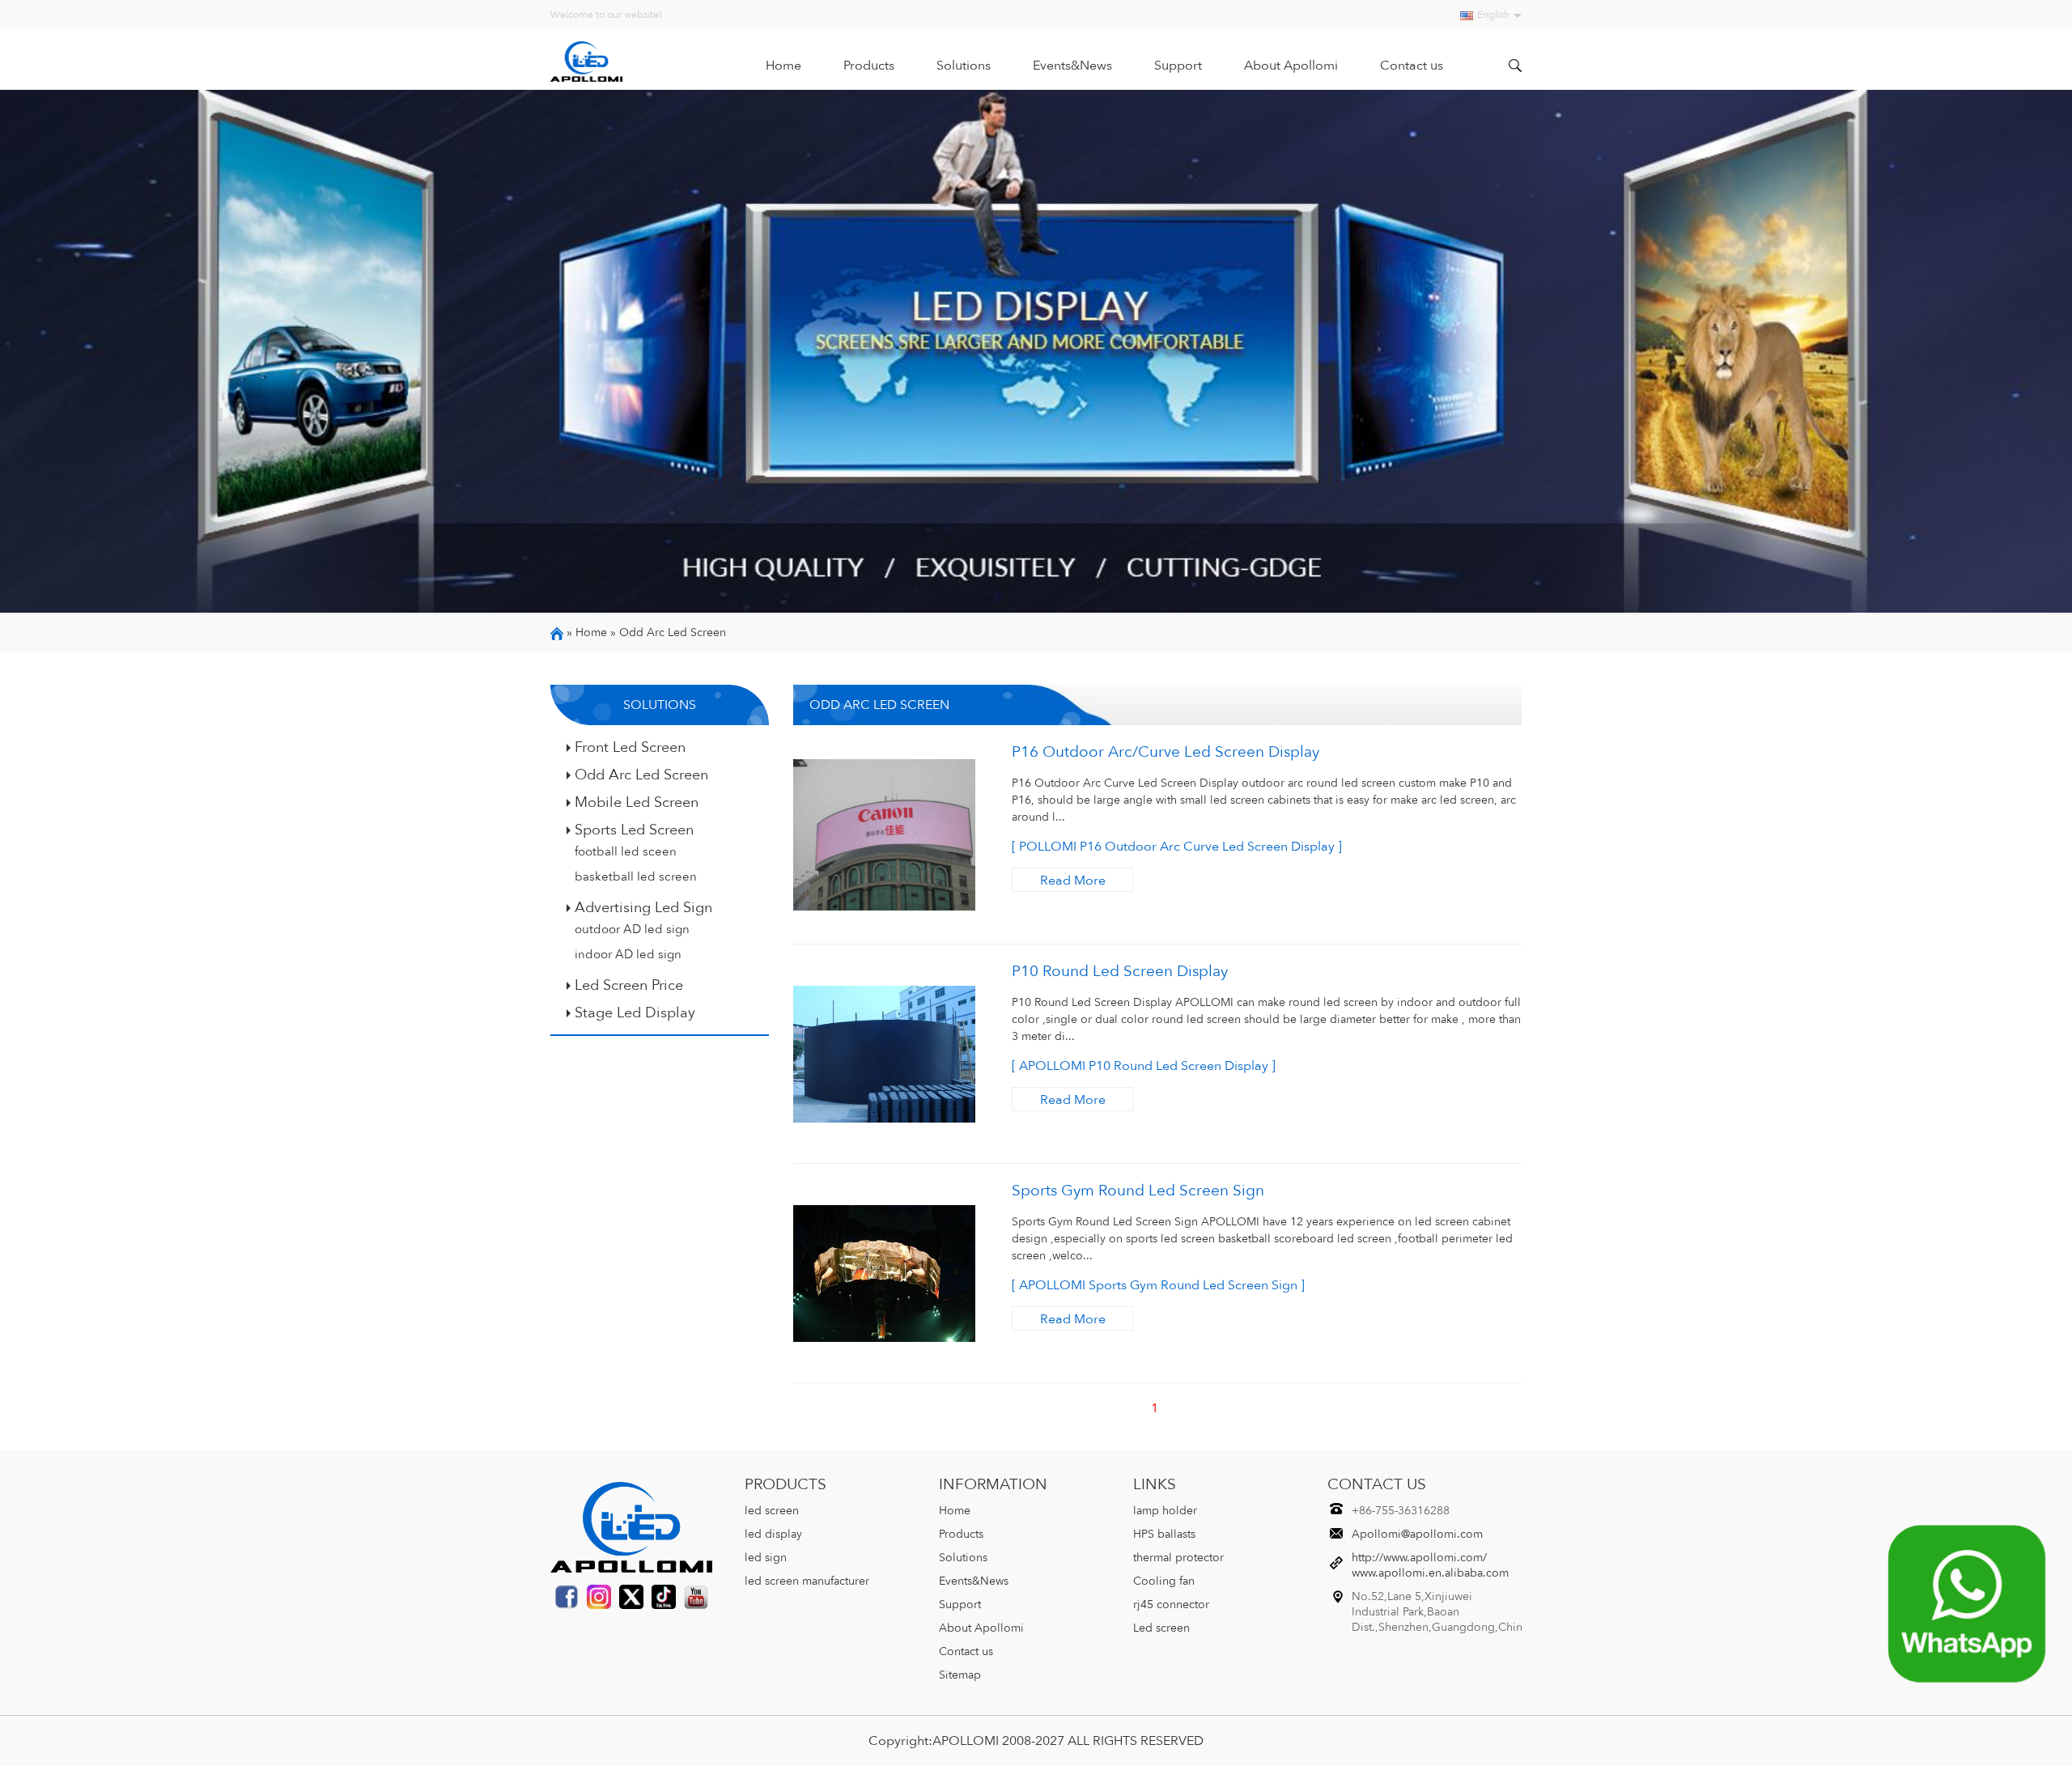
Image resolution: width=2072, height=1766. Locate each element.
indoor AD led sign (628, 955)
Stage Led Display (635, 1012)
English (1493, 15)
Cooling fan (1164, 1581)
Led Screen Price (629, 985)
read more (1073, 881)
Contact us (1412, 66)
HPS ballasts (1164, 1534)
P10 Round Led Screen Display (1120, 971)
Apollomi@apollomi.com (1417, 1534)
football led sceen (626, 852)
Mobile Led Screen (637, 802)
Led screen (1161, 1628)
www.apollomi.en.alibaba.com (1430, 1573)
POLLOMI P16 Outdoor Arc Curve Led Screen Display (1177, 847)
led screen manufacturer (807, 1581)
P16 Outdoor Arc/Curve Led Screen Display (1165, 752)
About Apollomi (1291, 66)
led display (773, 1534)
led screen (772, 1511)
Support (1178, 66)
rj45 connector (1171, 1605)
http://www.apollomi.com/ (1419, 1558)
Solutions (964, 66)
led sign (766, 1558)
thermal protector (1178, 1558)
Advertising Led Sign (643, 907)
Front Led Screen (630, 747)
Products (869, 66)
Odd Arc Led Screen (673, 633)
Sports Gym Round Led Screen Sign (1138, 1191)
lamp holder (1165, 1511)
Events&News (1072, 66)
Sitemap (960, 1675)
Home (783, 66)
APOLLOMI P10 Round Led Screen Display (1144, 1066)
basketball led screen (636, 877)
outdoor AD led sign (632, 930)
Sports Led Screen (634, 830)
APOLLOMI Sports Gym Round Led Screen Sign (1158, 1285)
